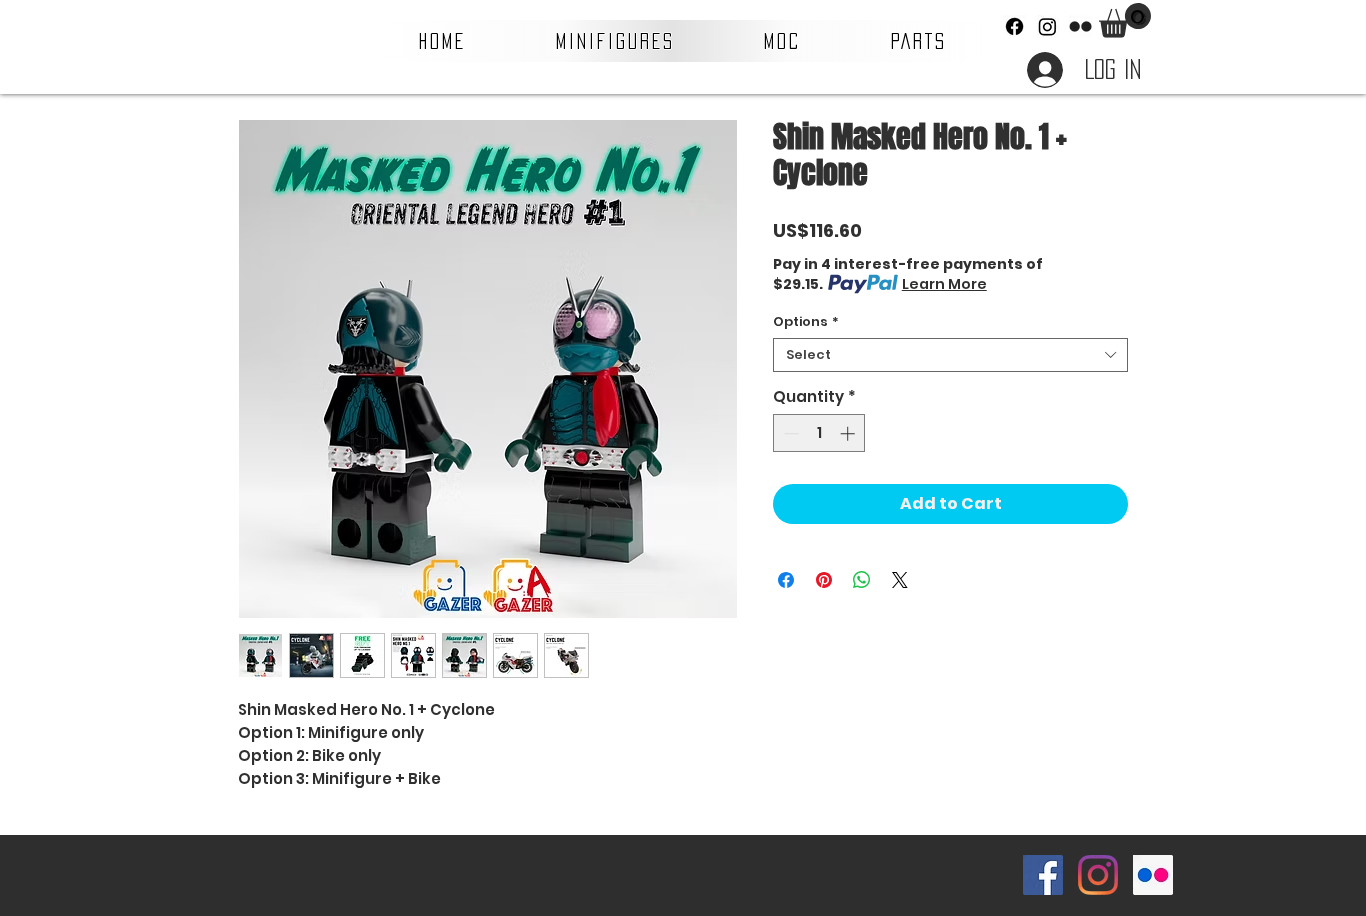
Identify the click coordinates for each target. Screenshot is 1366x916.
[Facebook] (1014, 26)
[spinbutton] (819, 433)
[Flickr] (1080, 26)
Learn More (944, 284)
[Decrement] (789, 433)
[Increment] (849, 433)
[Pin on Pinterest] (824, 580)
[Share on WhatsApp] (862, 580)
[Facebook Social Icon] (1043, 875)
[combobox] (950, 355)
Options (806, 322)
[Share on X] (900, 580)
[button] (615, 41)
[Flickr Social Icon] (1153, 875)
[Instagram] (1047, 26)
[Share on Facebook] (786, 580)
